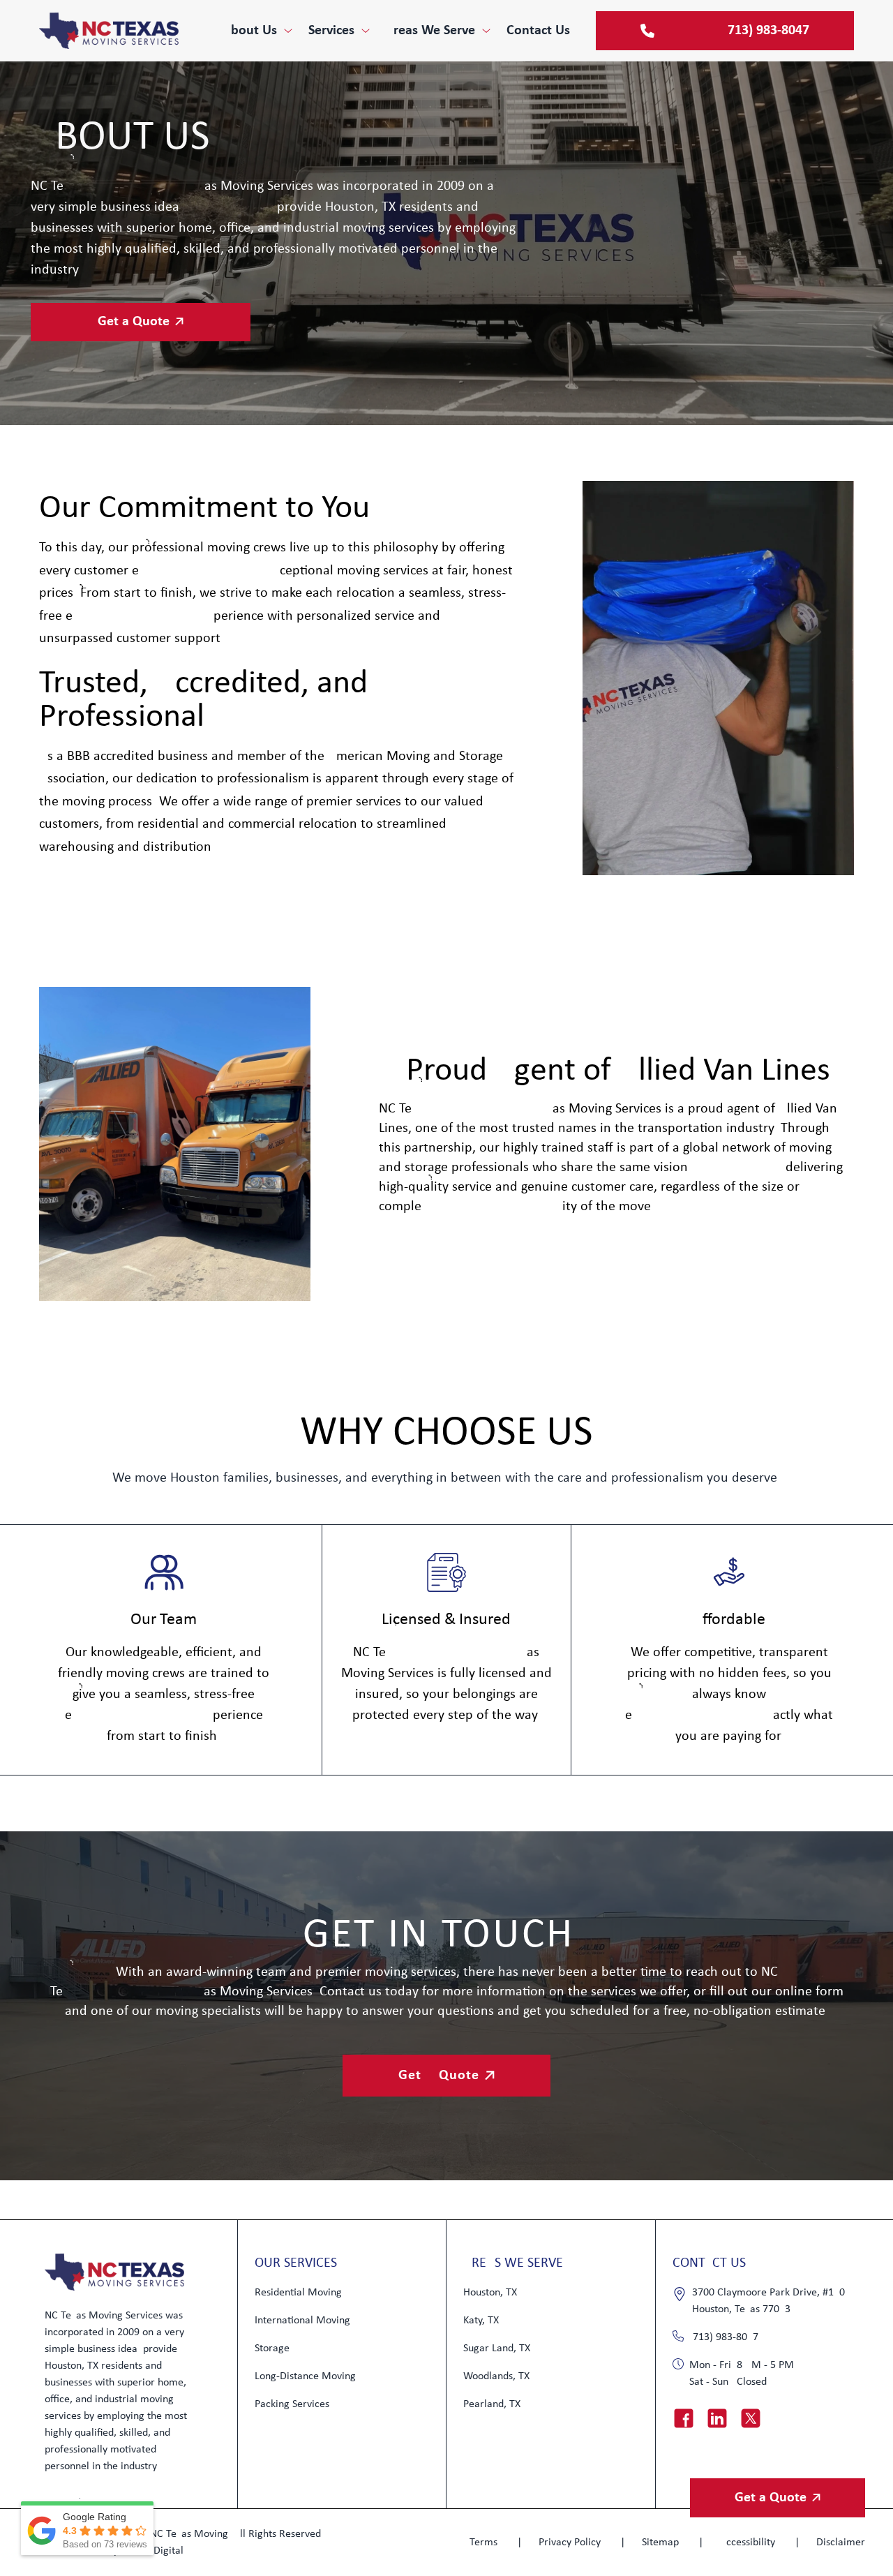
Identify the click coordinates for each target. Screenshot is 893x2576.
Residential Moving (298, 2293)
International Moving (302, 2321)
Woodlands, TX (496, 2376)
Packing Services (292, 2404)
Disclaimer (841, 2543)
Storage (272, 2348)
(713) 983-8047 (724, 2337)
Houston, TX (490, 2293)
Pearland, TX (492, 2404)
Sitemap (662, 2543)
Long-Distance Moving (305, 2376)
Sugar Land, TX (497, 2348)
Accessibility (749, 2543)
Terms (485, 2543)
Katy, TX (481, 2321)
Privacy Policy (571, 2543)
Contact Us (538, 31)
